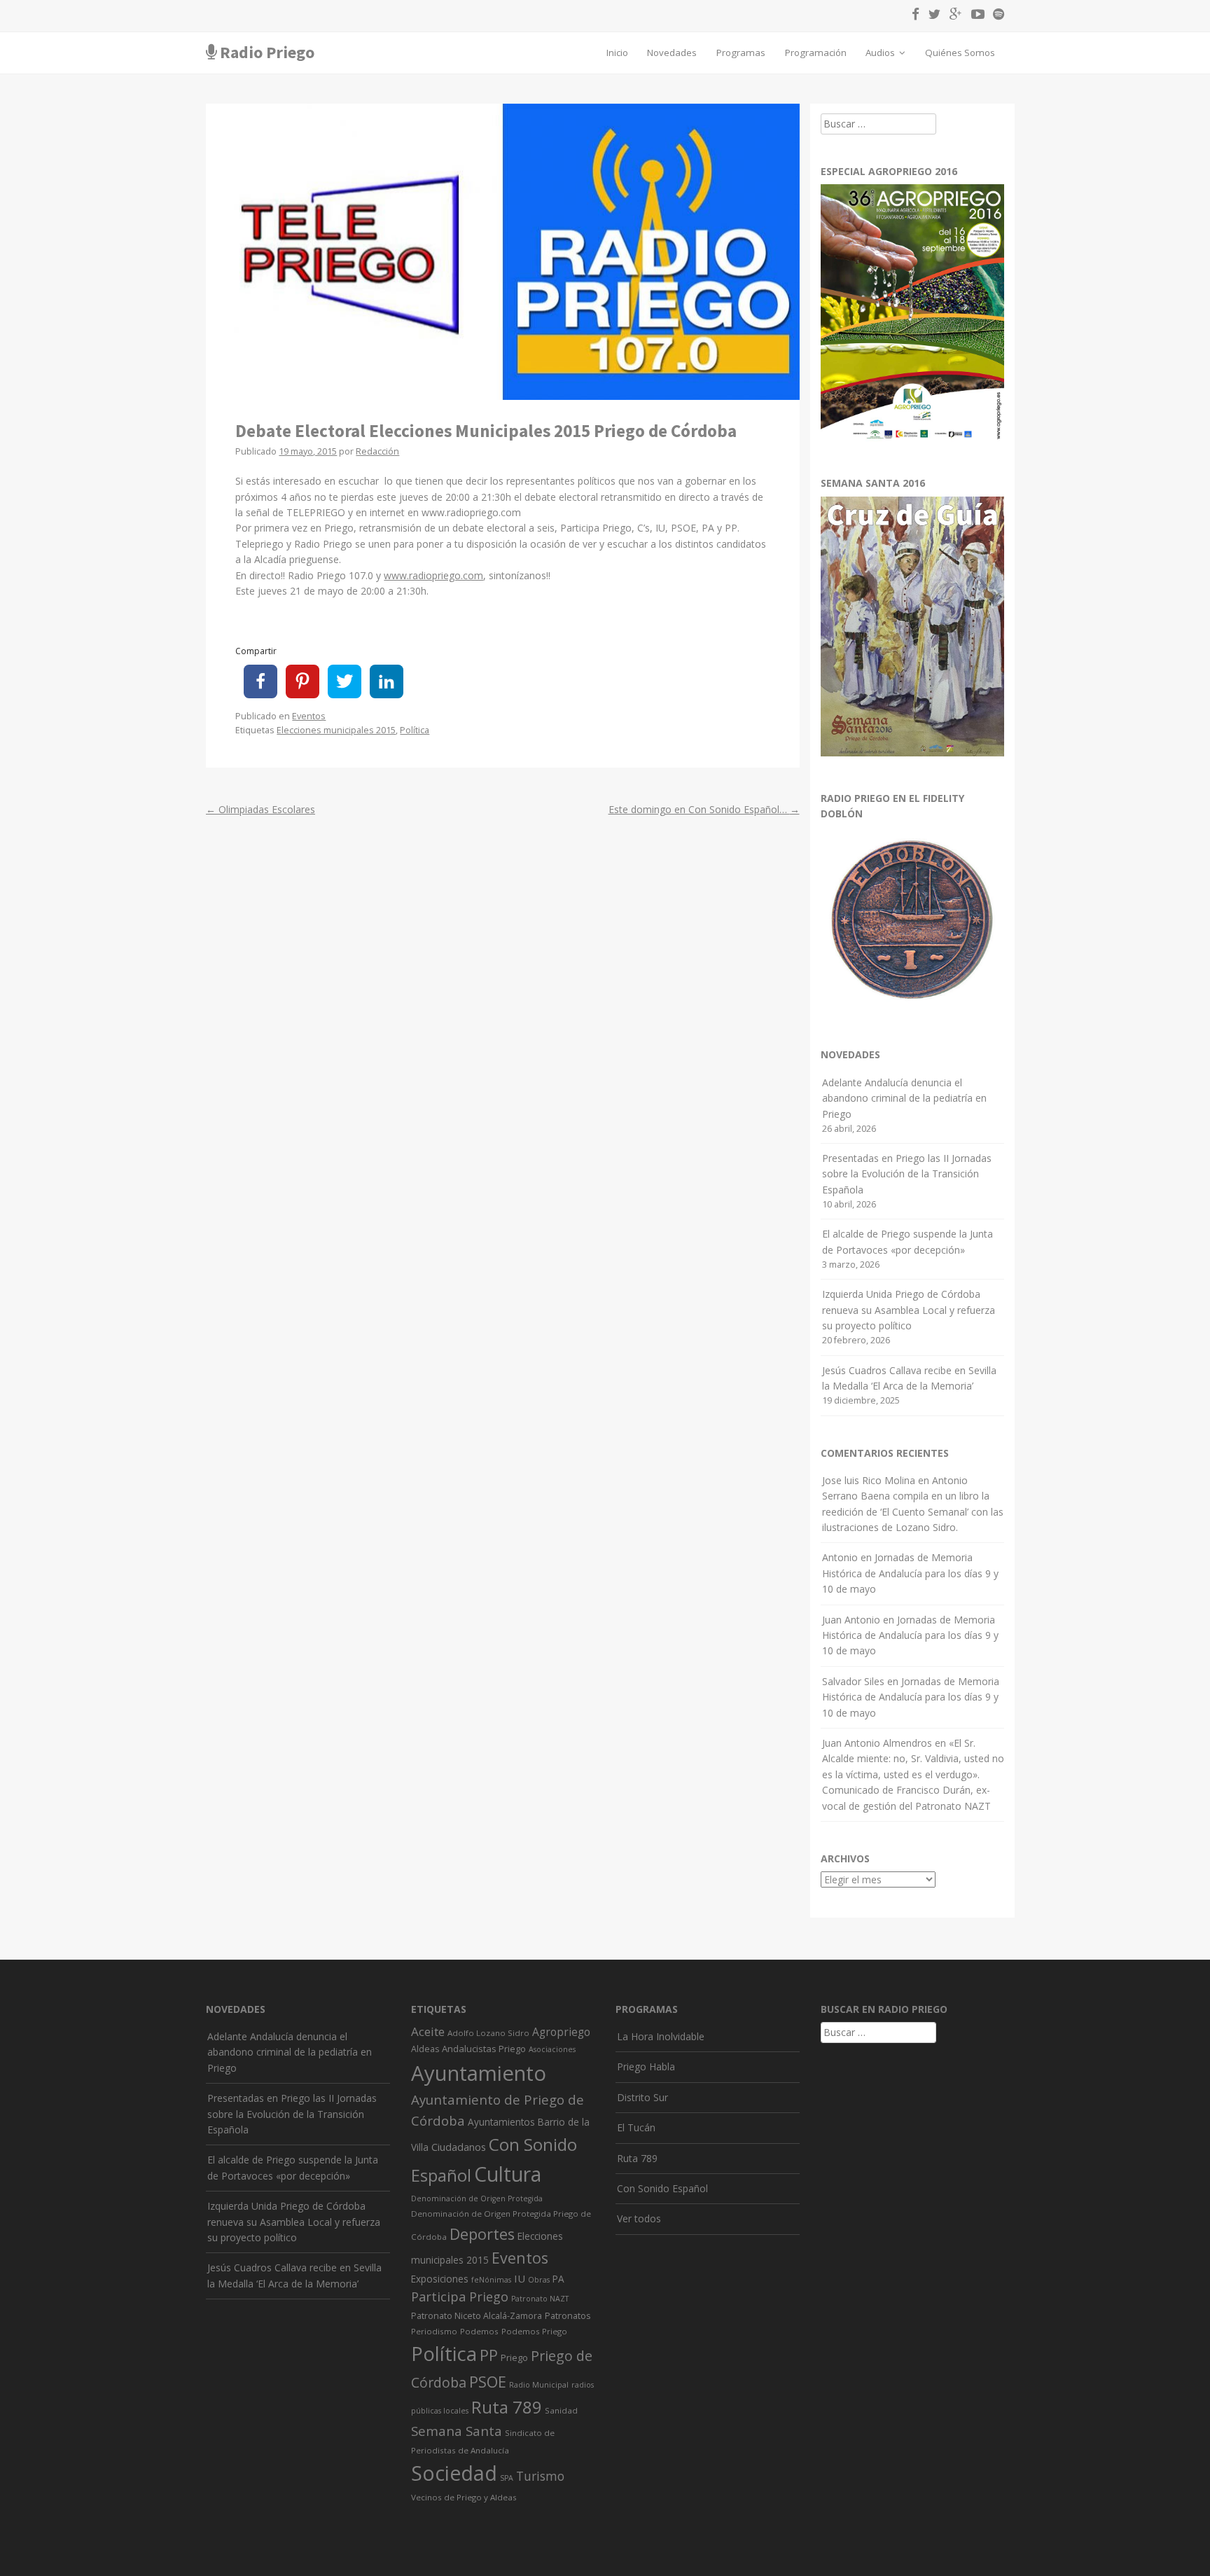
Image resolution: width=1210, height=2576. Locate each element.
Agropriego (561, 2032)
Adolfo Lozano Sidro (488, 2033)
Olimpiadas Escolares (260, 809)
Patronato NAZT (540, 2299)
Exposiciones (440, 2279)
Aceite (428, 2031)
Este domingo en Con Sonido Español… (704, 809)
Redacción (377, 451)
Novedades (672, 53)
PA (558, 2279)
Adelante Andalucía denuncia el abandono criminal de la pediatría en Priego (904, 1098)
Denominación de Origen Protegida (477, 2198)
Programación (816, 53)
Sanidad (561, 2410)
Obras (539, 2280)
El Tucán (636, 2127)
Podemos (479, 2331)
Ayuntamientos (501, 2122)
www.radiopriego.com (433, 575)
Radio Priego (267, 52)
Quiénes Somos (960, 53)
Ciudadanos (459, 2147)
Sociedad (454, 2473)
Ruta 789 (507, 2407)
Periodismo (434, 2331)
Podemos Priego (534, 2331)
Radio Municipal (539, 2385)
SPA (507, 2478)
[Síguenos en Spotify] (995, 16)
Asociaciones (552, 2049)
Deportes (482, 2234)
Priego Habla (646, 2066)
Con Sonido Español (662, 2188)
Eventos (309, 716)
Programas (741, 53)
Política (415, 730)
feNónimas (491, 2280)
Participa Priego (460, 2297)
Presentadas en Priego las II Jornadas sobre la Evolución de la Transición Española (907, 1174)
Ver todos (639, 2218)
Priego (514, 2357)
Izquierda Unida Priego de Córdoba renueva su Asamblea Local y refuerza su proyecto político (909, 1310)
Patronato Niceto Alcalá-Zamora (477, 2316)
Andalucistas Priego (484, 2049)
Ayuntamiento (479, 2073)
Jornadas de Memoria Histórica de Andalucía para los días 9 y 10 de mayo (910, 1573)
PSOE (488, 2382)
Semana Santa (457, 2431)
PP (489, 2355)
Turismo (540, 2476)
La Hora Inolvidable (661, 2036)
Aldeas (425, 2049)
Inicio (617, 53)
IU (520, 2278)
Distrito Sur (642, 2097)
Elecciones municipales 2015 (336, 730)
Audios (881, 53)
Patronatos (568, 2316)
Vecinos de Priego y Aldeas (464, 2497)
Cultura (508, 2174)
